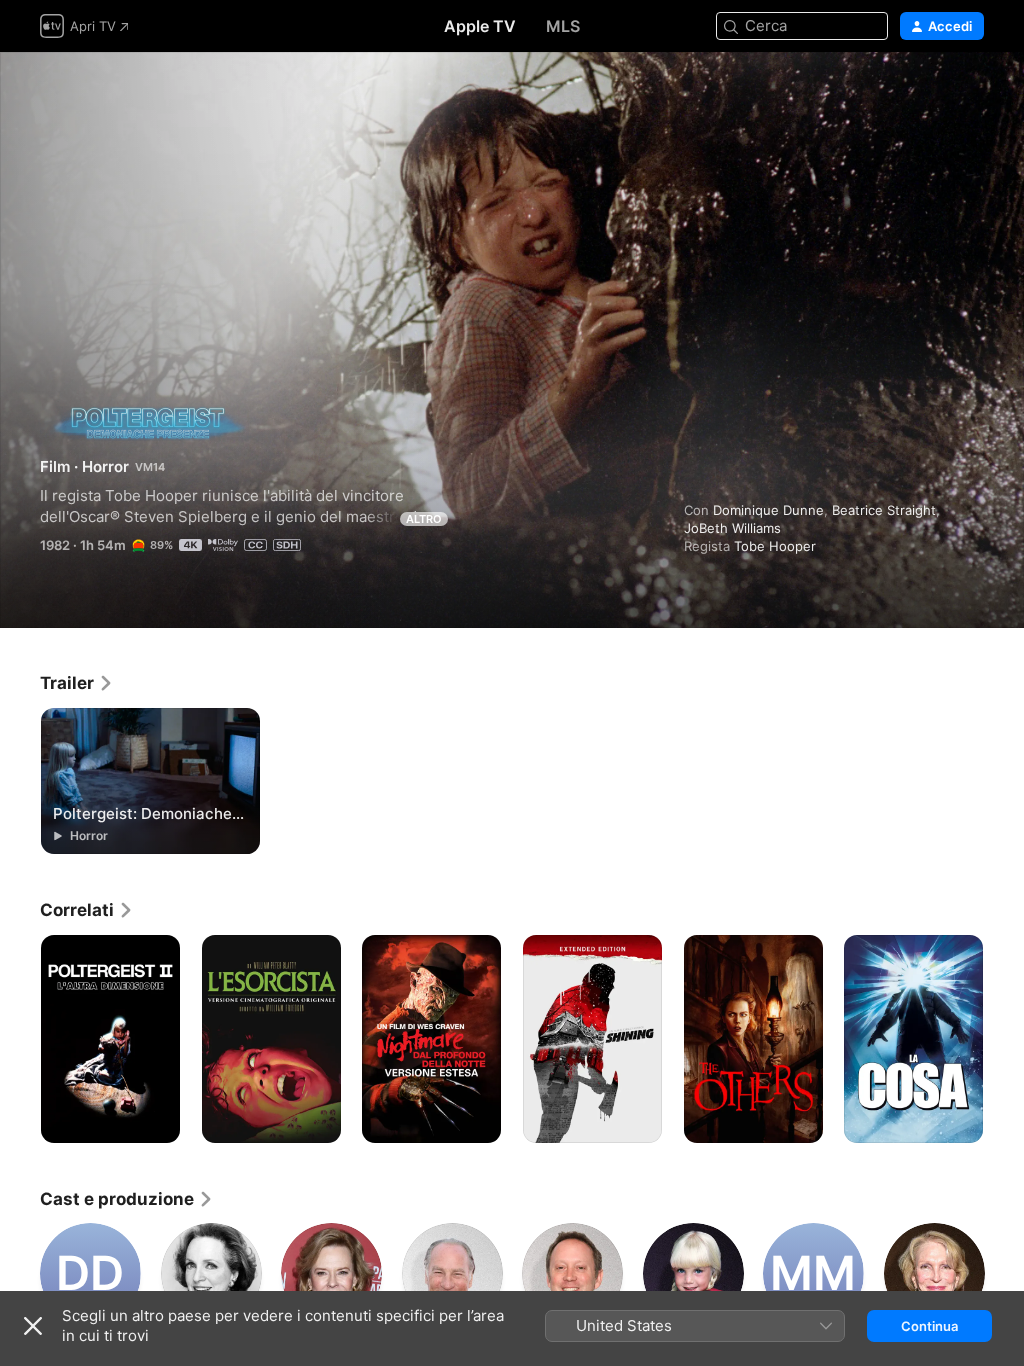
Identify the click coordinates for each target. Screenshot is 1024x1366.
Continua (929, 1326)
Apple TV (480, 26)
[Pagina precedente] (20, 1039)
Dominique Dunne (768, 510)
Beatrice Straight (884, 510)
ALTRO (424, 519)
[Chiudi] (33, 1326)
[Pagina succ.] (1004, 1039)
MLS (563, 26)
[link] (77, 683)
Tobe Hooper (775, 546)
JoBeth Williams (732, 528)
